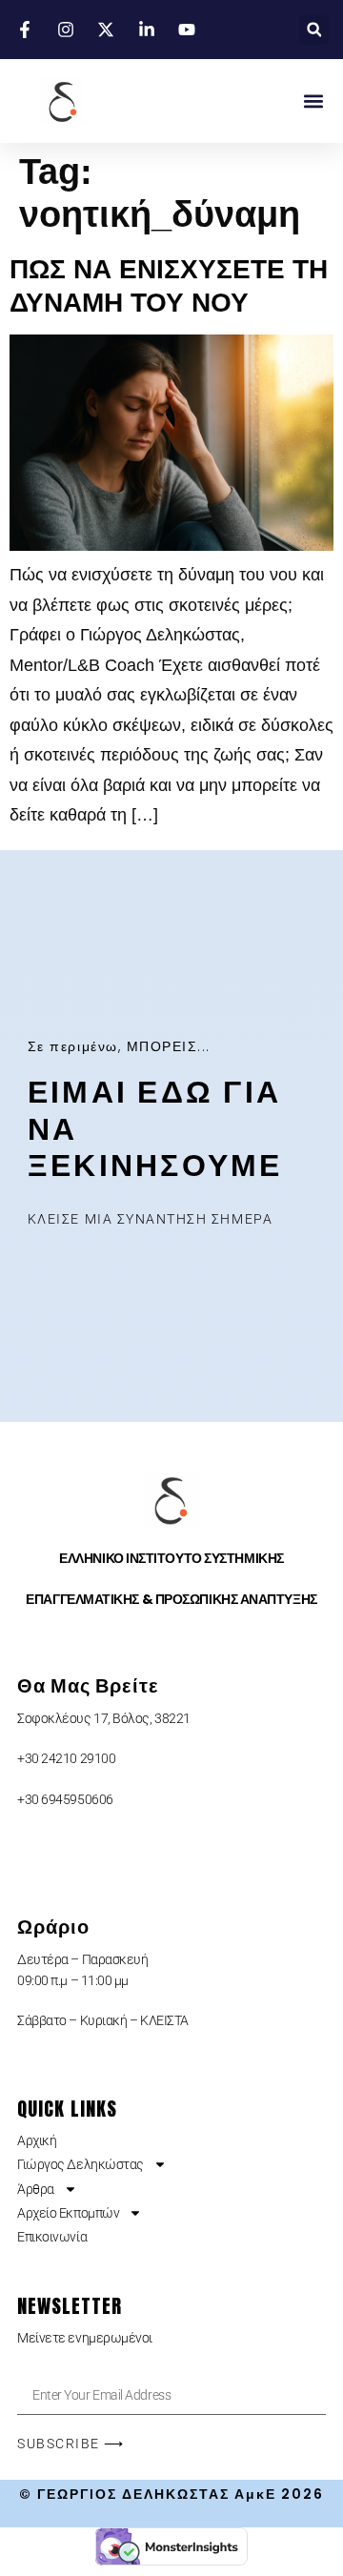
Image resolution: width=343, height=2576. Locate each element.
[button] (314, 30)
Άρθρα (36, 2189)
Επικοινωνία (52, 2237)
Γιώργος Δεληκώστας (81, 2164)
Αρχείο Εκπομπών (68, 2213)
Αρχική (37, 2140)
